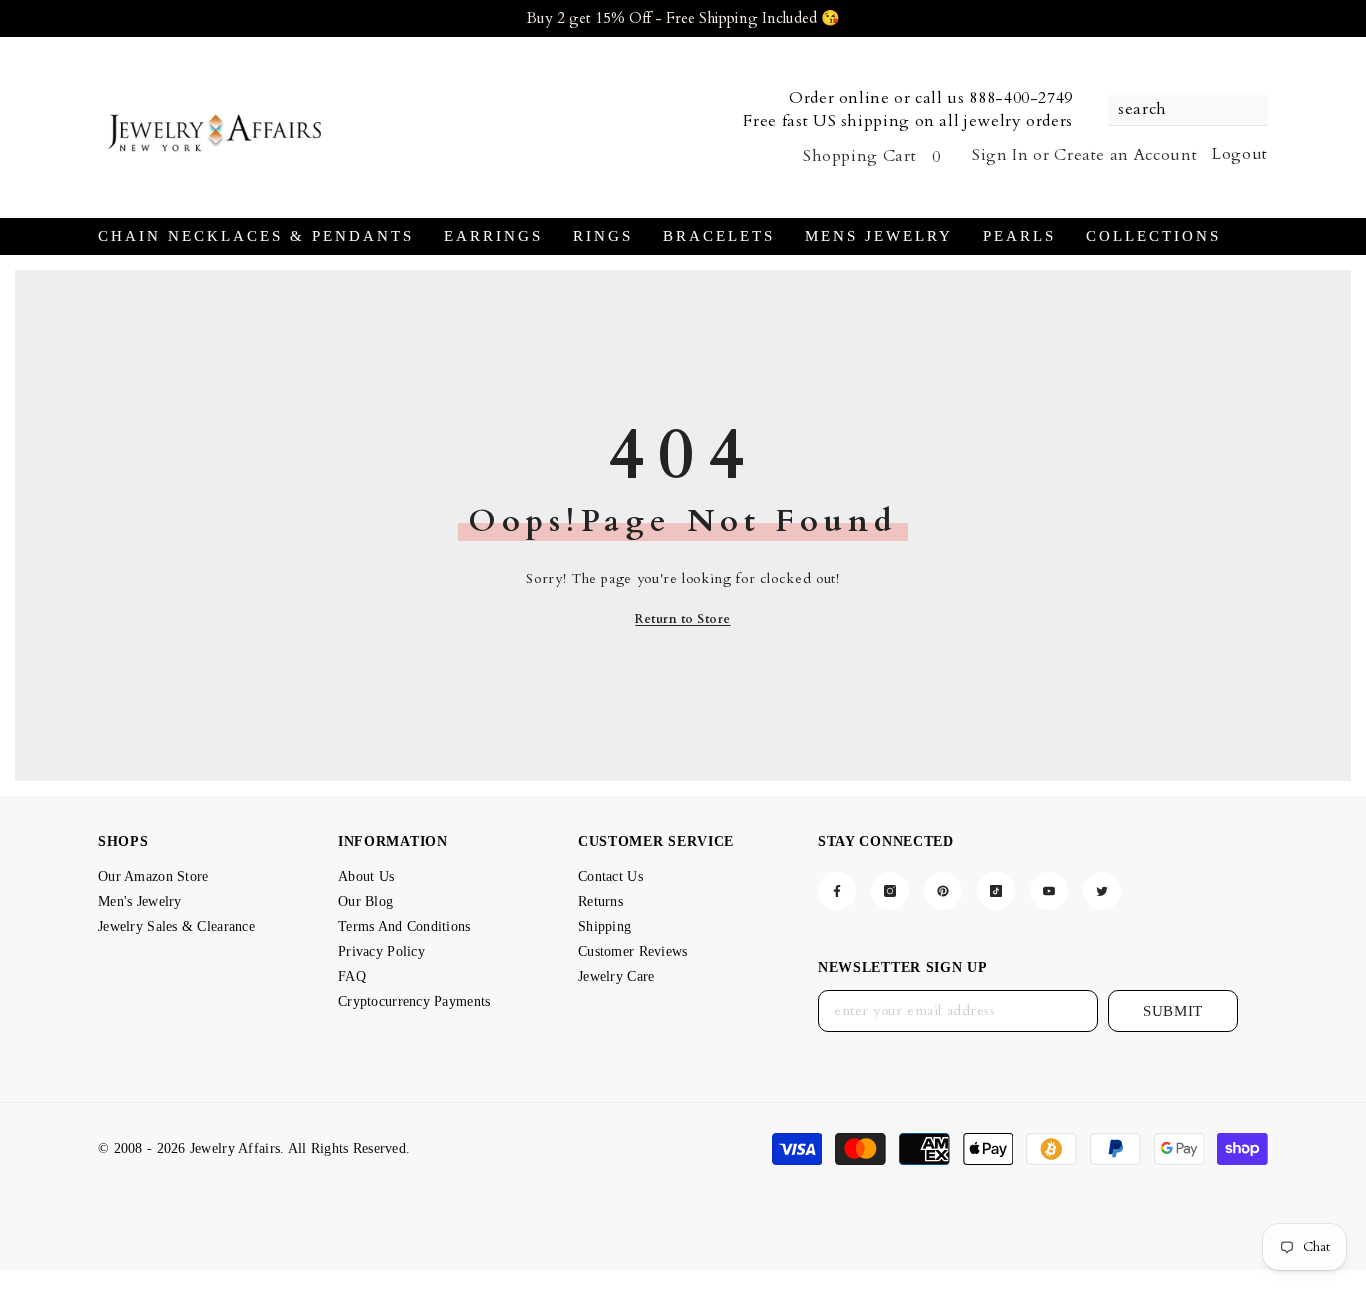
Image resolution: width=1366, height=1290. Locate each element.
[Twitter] (1102, 891)
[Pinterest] (943, 891)
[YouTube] (1049, 891)
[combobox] (1178, 110)
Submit (1173, 1011)
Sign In (1000, 155)
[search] (1188, 110)
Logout (1240, 154)
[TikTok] (996, 891)
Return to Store (682, 619)
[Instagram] (890, 891)
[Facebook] (837, 891)
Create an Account (1125, 155)
